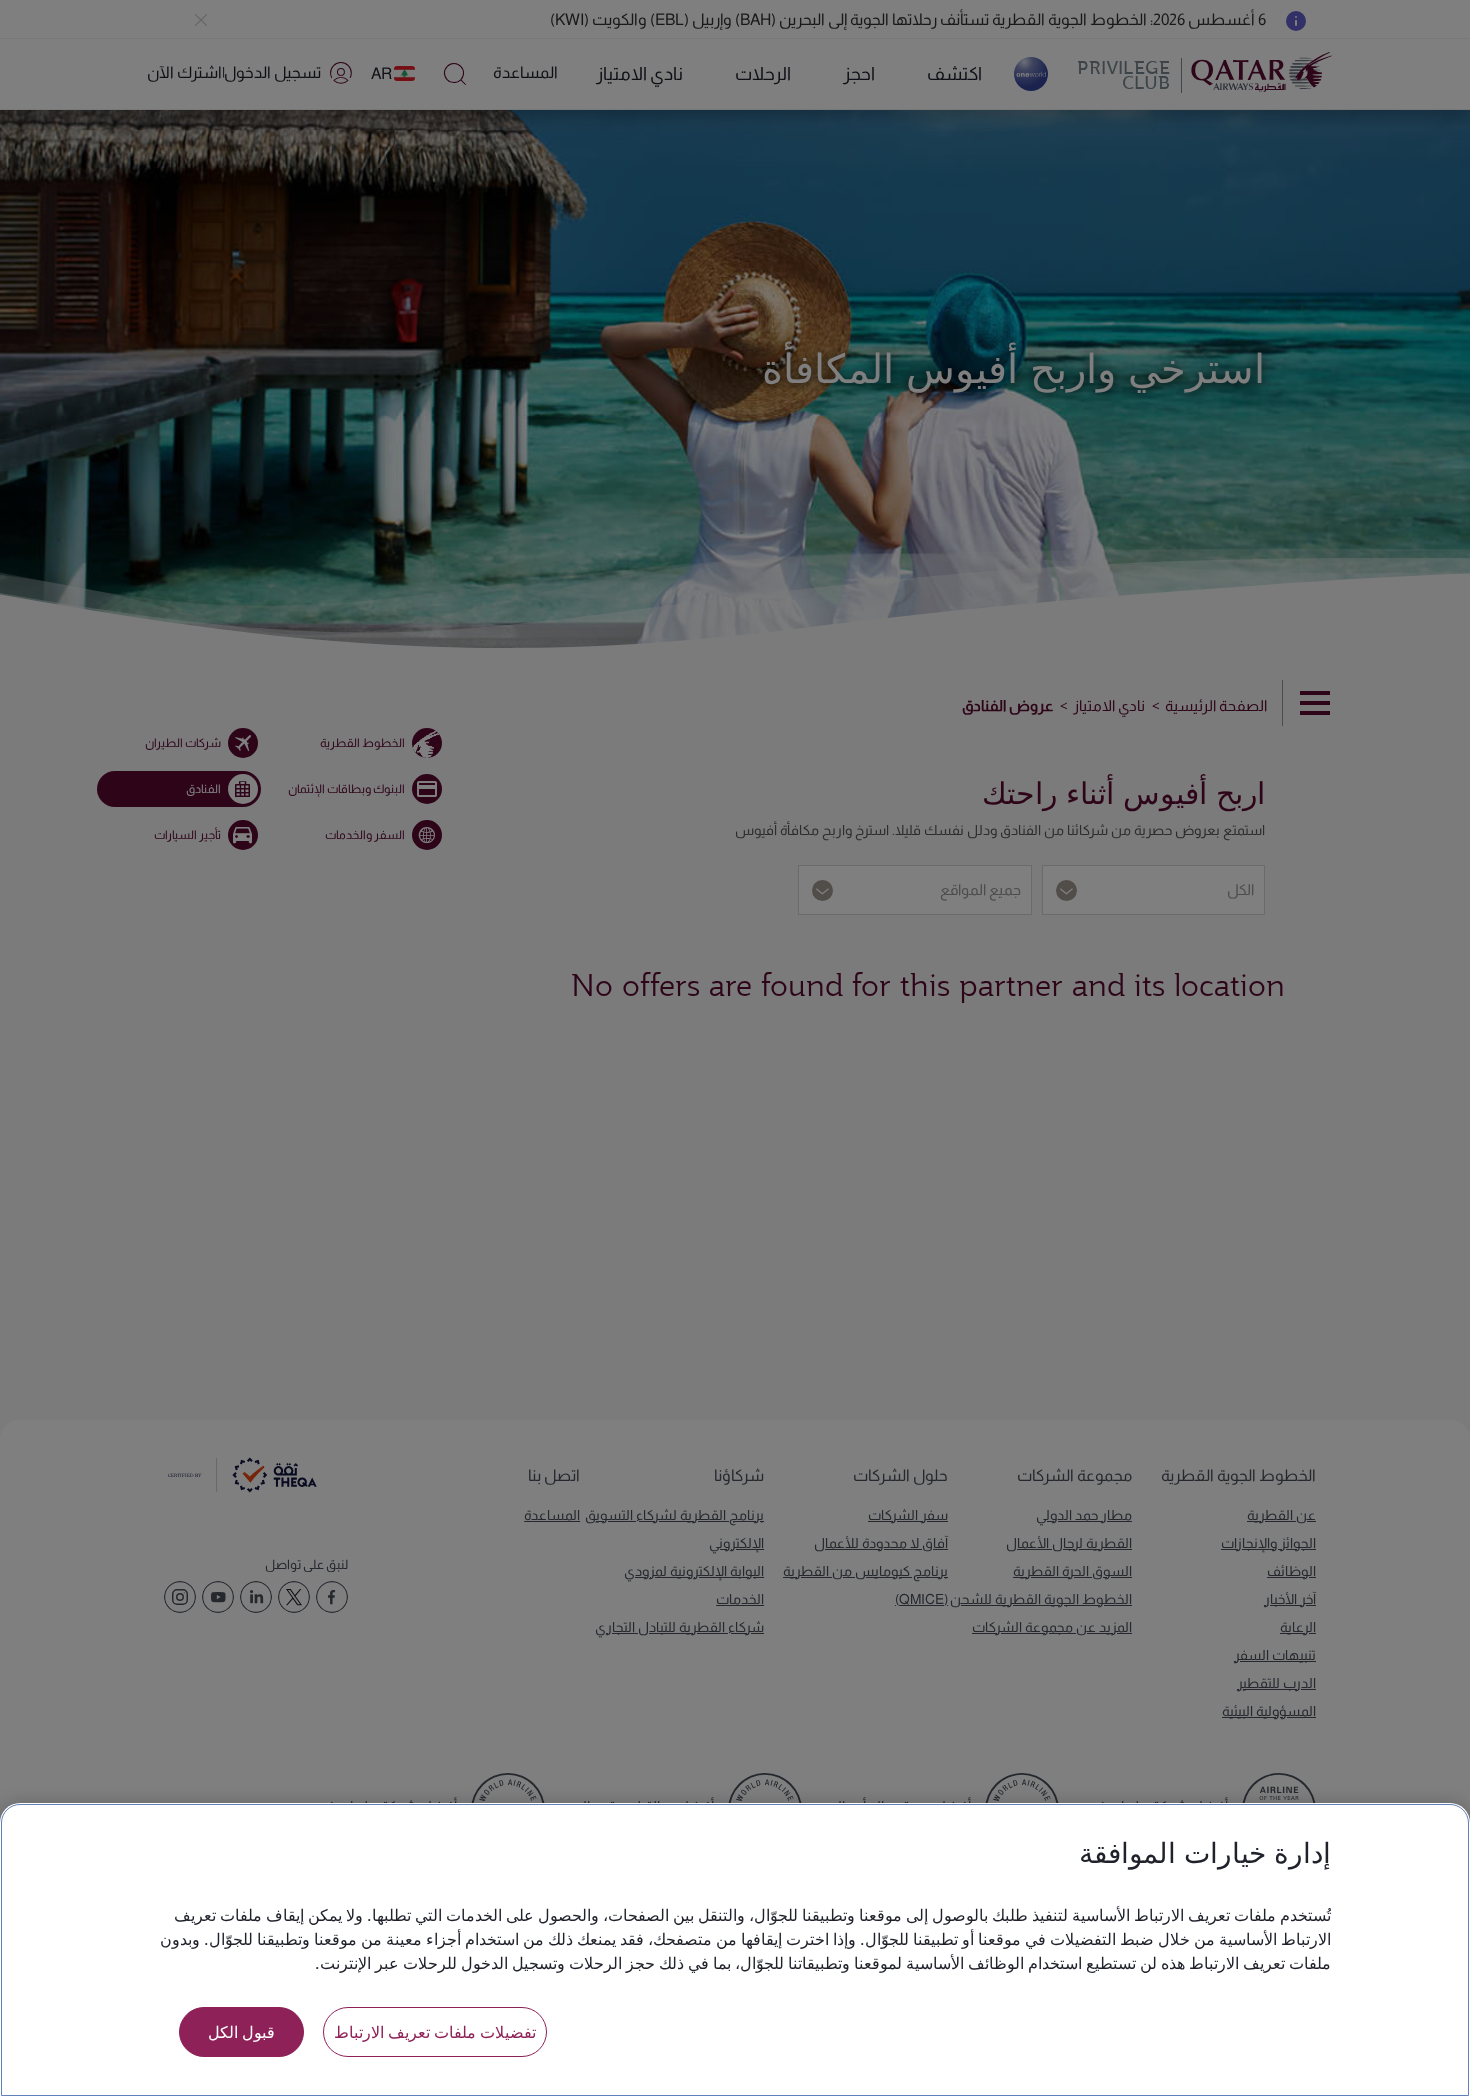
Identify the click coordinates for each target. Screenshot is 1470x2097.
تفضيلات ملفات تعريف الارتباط (435, 2031)
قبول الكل (241, 2031)
